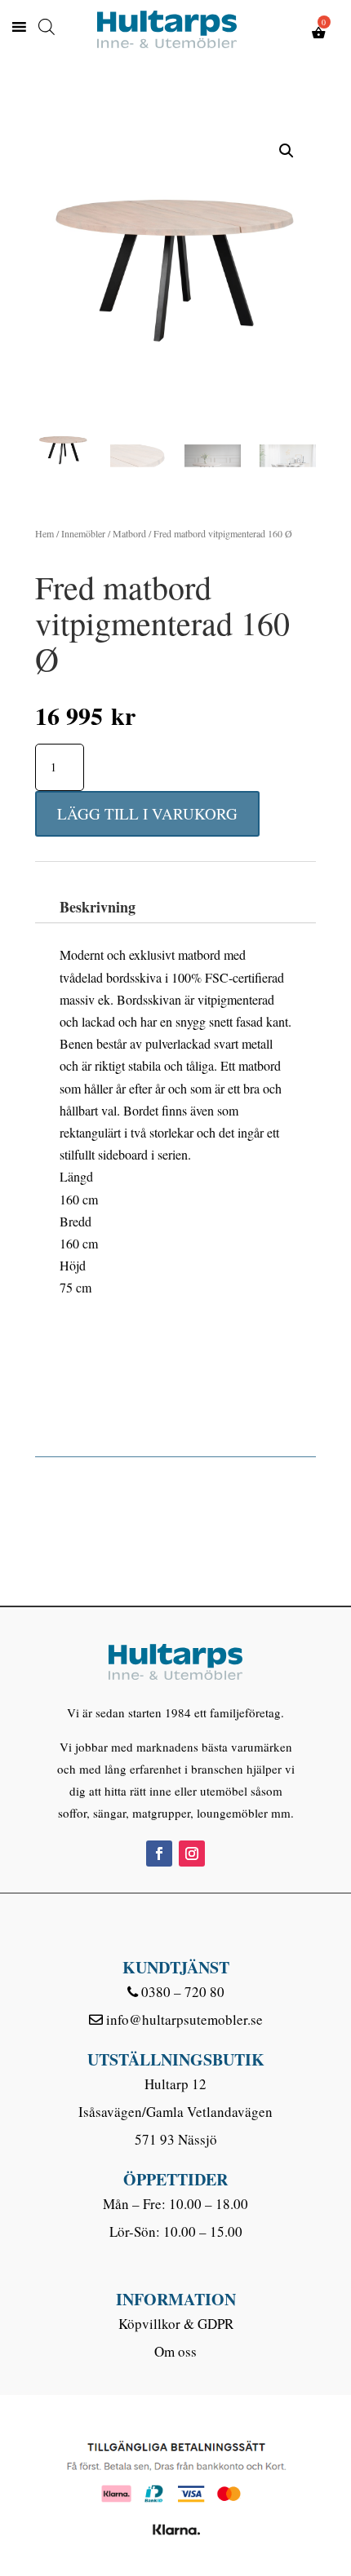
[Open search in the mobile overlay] (47, 22)
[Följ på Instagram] (192, 1854)
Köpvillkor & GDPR (176, 2324)
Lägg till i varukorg (147, 813)
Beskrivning (98, 907)
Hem (44, 533)
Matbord (129, 533)
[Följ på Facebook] (159, 1854)
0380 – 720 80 (183, 1992)
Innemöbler (83, 533)
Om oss (175, 2351)
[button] (287, 151)
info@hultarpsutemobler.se (184, 2019)
